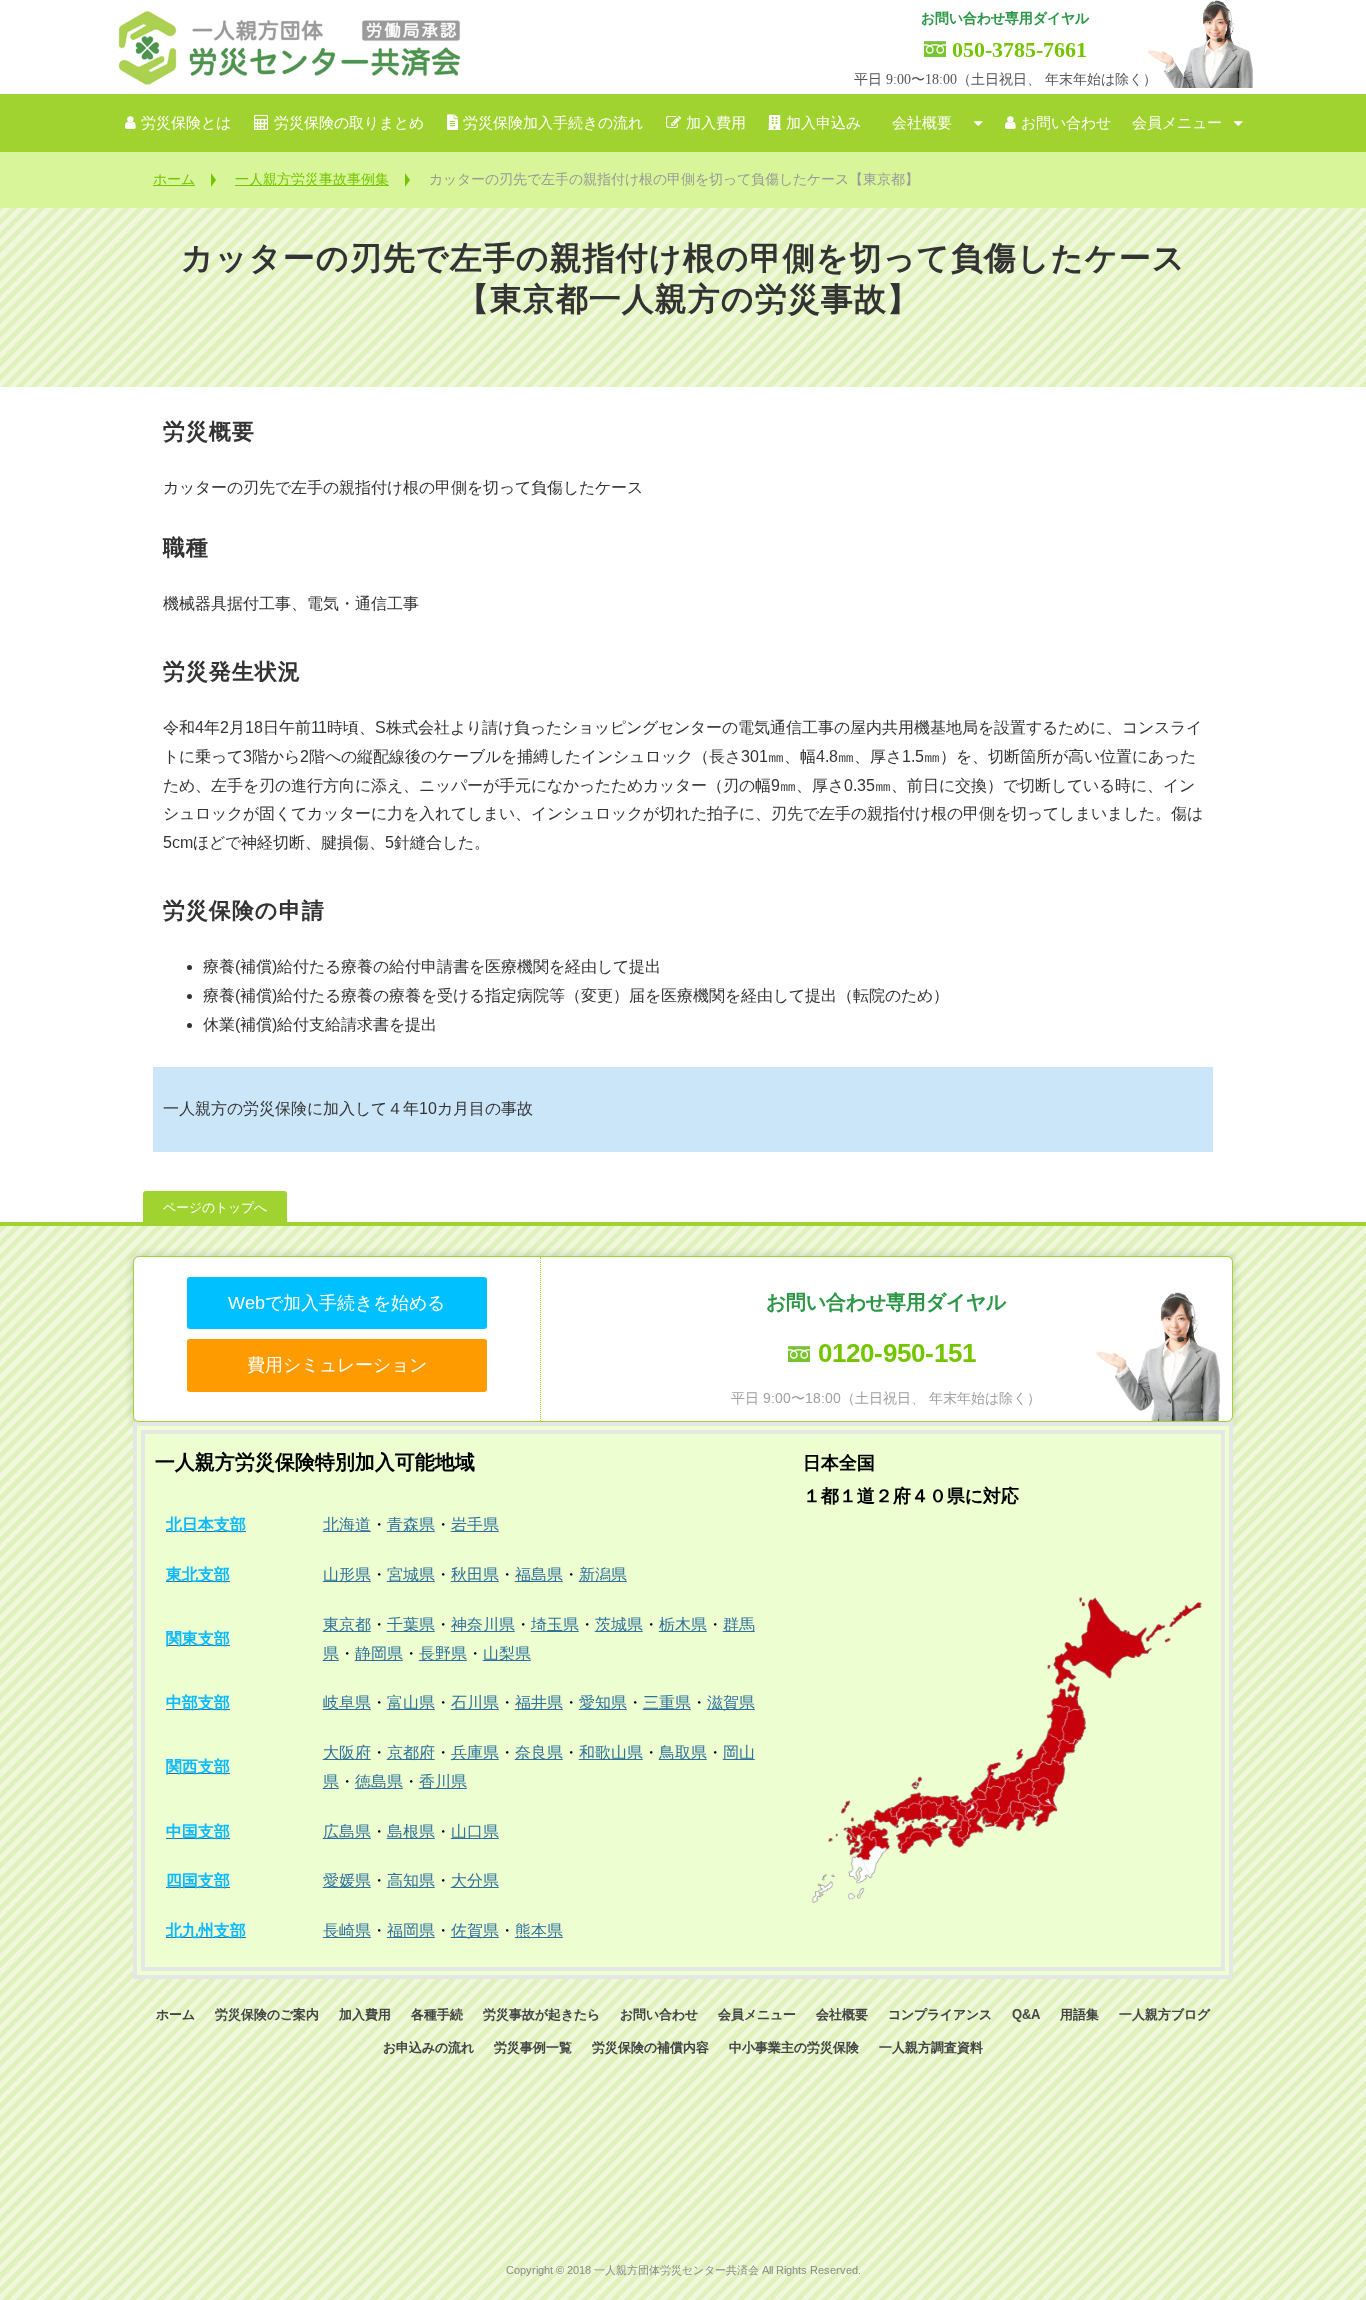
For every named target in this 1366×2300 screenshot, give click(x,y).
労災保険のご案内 (267, 2014)
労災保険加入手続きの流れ (553, 123)
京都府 (411, 1752)
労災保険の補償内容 (650, 2047)
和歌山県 (611, 1752)
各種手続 (437, 2014)
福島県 (539, 1574)
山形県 (347, 1574)
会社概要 (922, 123)
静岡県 (379, 1653)
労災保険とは (186, 123)
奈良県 (539, 1752)
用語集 (1079, 2014)
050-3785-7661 (1019, 49)
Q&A (1026, 2014)
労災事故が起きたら (541, 2014)
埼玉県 (555, 1624)
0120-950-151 (897, 1353)
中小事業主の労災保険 (794, 2047)
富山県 (411, 1702)
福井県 (539, 1702)
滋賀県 (731, 1702)
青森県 (411, 1524)
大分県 (475, 1880)
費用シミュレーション (337, 1365)
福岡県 (411, 1930)
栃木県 (683, 1624)
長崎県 (347, 1930)
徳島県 (379, 1781)
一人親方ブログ (1164, 2014)
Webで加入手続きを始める (336, 1303)
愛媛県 (347, 1880)
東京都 (347, 1624)
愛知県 (603, 1702)
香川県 (443, 1781)
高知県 (411, 1880)
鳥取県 (683, 1752)
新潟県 (603, 1574)
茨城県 (619, 1624)
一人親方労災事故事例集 (312, 179)
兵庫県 (475, 1752)
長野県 (443, 1653)
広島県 (347, 1831)
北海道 (347, 1524)
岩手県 (475, 1524)
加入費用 (716, 123)
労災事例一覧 (533, 2047)
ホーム (174, 179)
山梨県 (507, 1653)
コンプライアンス (940, 2014)
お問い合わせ (1066, 123)
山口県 (475, 1831)
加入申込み (823, 123)
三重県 (667, 1702)
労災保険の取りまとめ (349, 123)
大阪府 (347, 1752)
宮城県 (411, 1574)
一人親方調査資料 (931, 2047)
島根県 (411, 1831)
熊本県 (539, 1930)
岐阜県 (347, 1702)
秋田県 (475, 1574)
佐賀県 (475, 1930)
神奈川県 (483, 1624)
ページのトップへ (215, 1207)
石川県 (475, 1702)
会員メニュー (1177, 123)
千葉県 (411, 1624)
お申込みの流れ (428, 2047)
